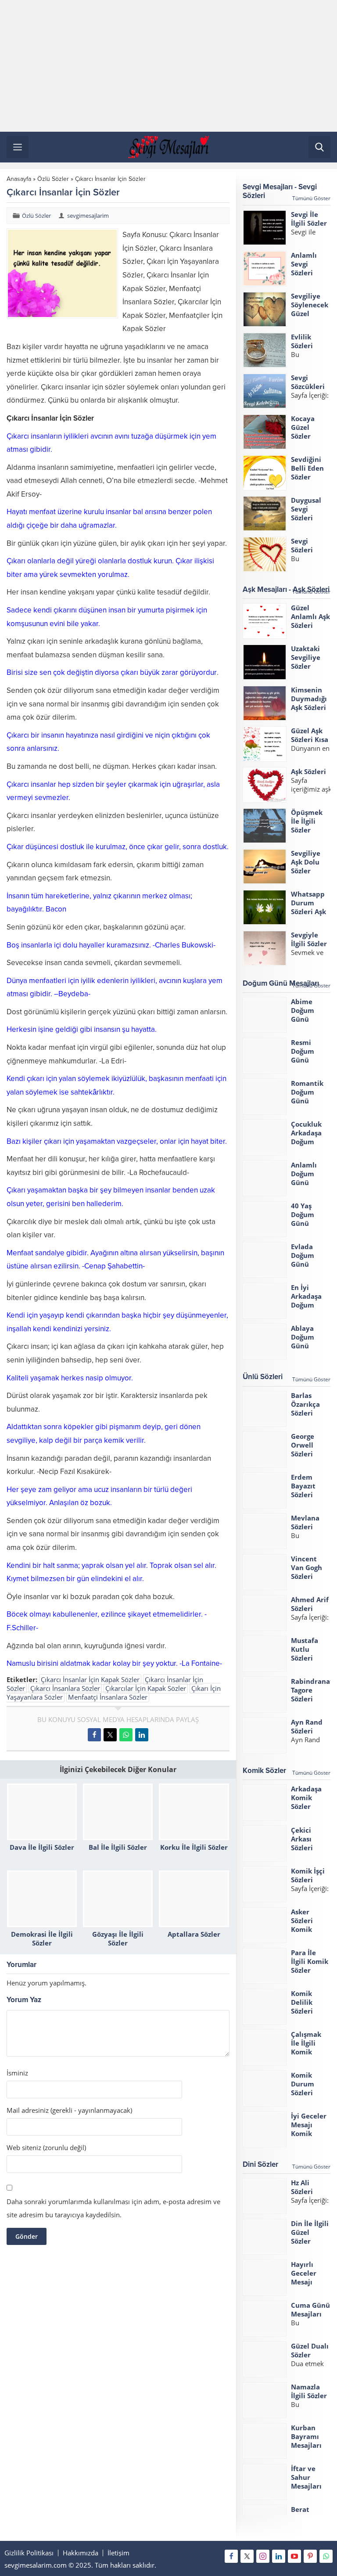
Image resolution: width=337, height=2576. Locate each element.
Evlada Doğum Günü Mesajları (306, 1260)
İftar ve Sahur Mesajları (306, 2477)
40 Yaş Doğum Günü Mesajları (306, 1219)
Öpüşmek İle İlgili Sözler (307, 821)
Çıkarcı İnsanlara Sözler (65, 1688)
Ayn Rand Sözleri (307, 1726)
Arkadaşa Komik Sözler (306, 1798)
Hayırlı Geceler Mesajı (304, 2273)
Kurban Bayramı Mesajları (306, 2436)
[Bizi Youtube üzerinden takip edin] (294, 2556)
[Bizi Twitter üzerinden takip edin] (247, 2556)
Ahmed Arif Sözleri (310, 1604)
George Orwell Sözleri (303, 1445)
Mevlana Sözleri (305, 1522)
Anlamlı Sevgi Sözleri (304, 264)
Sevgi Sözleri (302, 545)
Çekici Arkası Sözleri (302, 1839)
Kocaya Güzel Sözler (303, 427)
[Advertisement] (168, 66)
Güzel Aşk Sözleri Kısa (310, 735)
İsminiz (17, 2073)
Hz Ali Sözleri (302, 2187)
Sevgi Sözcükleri (308, 382)
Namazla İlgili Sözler (309, 2391)
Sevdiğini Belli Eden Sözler (307, 468)
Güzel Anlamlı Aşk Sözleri (310, 616)
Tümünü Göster (311, 198)
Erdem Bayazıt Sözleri (303, 1486)
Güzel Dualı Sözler (310, 2350)
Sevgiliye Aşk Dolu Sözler (306, 862)
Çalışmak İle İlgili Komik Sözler (306, 2047)
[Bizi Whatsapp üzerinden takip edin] (326, 2556)
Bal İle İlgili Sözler (118, 1847)
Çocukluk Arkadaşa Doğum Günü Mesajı (306, 1142)
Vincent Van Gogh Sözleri (307, 1567)
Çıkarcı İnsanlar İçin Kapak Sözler (90, 1679)
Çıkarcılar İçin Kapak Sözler (146, 1688)
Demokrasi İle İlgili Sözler (42, 1938)
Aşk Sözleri (308, 771)
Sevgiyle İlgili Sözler (309, 939)
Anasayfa (19, 179)
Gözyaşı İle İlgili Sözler (118, 1938)
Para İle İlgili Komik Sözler (310, 1961)
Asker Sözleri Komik (302, 1920)
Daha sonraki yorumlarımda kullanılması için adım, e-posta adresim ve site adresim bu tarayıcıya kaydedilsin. (113, 2208)
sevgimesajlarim (88, 216)
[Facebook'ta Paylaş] (94, 1735)
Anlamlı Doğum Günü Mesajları (306, 1178)
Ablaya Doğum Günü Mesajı (303, 1341)
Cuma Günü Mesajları (310, 2309)
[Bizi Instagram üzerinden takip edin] (263, 2556)
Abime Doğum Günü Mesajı (303, 1015)
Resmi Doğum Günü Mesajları (306, 1056)
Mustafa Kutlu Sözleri (305, 1649)
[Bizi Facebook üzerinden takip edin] (231, 2556)
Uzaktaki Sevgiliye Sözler (306, 657)
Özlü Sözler (53, 179)
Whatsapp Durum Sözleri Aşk (308, 903)
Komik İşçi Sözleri (308, 1875)
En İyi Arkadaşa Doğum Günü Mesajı (306, 1305)
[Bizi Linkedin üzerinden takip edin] (279, 2556)
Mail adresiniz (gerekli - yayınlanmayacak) (69, 2110)
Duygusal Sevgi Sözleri (306, 509)
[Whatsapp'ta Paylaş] (126, 1735)
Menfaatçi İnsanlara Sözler (108, 1697)
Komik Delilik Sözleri (302, 2002)
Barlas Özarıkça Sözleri (305, 1404)
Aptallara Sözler (194, 1934)
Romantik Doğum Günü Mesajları (307, 1096)
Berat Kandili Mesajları (306, 2518)
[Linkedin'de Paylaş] (142, 1735)
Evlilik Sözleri (302, 341)
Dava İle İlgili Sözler (42, 1847)
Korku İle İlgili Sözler (194, 1847)
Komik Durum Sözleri (303, 2084)
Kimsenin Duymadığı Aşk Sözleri (309, 699)
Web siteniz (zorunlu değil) (46, 2148)
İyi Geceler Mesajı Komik (309, 2125)
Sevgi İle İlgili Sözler (309, 219)
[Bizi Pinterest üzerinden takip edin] (310, 2556)
